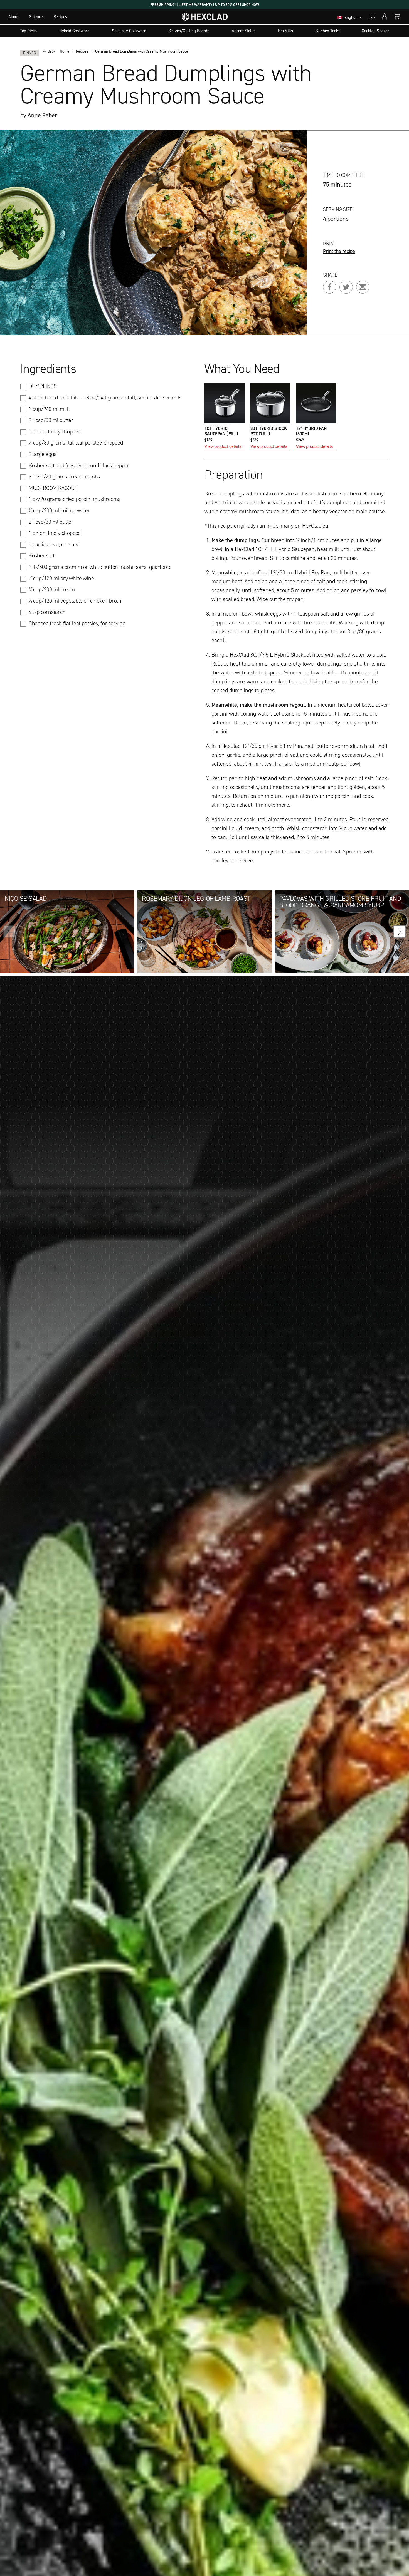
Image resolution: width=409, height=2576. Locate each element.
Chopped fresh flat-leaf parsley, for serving (77, 623)
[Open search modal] (372, 17)
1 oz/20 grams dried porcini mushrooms (75, 499)
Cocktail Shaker (375, 31)
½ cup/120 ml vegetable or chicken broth (75, 601)
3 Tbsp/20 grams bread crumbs (64, 477)
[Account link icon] (385, 17)
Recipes (60, 17)
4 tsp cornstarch (47, 612)
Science (36, 17)
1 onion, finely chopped (55, 431)
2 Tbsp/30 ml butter (51, 420)
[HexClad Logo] (205, 18)
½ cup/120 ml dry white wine (61, 578)
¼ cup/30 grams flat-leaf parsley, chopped (76, 443)
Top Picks (28, 31)
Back (51, 51)
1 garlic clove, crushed (54, 544)
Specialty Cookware (129, 31)
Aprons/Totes (244, 31)
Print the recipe (339, 252)
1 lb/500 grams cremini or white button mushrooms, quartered (100, 567)
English (351, 18)
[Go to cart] (397, 17)
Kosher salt (42, 555)
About (13, 17)
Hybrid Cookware (74, 31)
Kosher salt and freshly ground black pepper (79, 465)
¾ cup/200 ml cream (52, 589)
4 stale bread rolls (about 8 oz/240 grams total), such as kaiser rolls (105, 398)
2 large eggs (43, 454)
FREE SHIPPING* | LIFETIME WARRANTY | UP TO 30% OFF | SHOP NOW (205, 5)
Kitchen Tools (327, 31)
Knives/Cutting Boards (189, 31)
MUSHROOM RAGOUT (53, 488)
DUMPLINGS (43, 386)
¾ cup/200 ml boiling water (59, 510)
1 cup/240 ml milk (49, 409)
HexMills (285, 31)
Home (65, 51)
